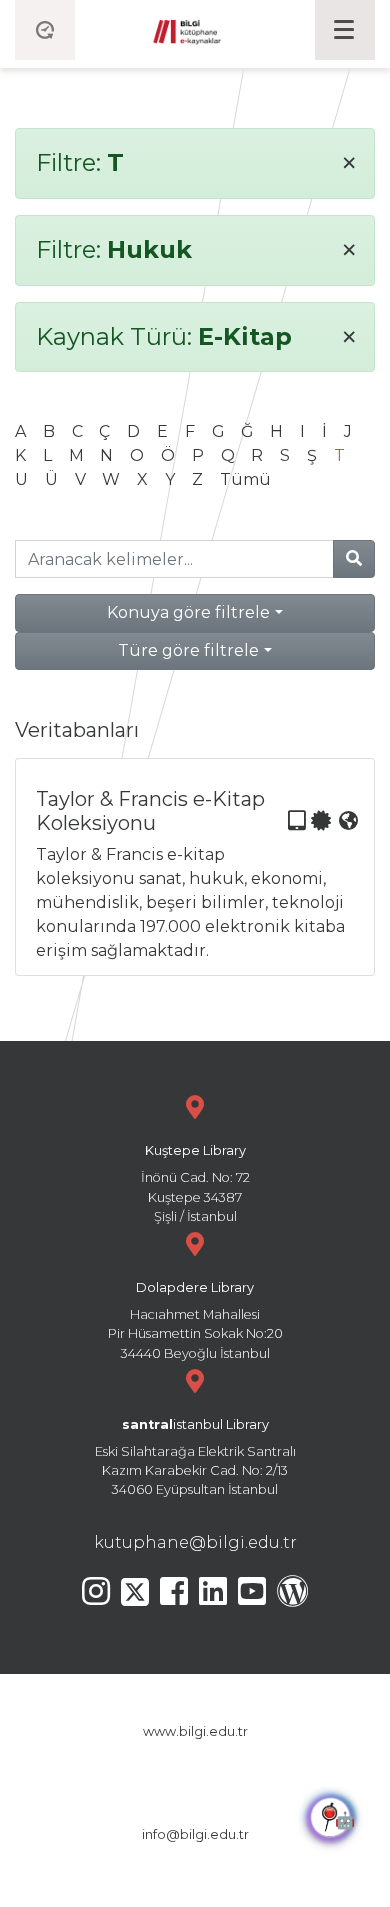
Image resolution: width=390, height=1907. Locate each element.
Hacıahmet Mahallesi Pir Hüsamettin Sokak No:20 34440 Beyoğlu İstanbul (195, 1320)
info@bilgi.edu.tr (195, 1834)
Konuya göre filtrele (188, 612)
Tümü (245, 479)
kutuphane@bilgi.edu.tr (195, 1542)
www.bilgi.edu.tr (195, 1731)
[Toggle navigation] (345, 30)
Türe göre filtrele (188, 650)
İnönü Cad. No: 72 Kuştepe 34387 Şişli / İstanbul (195, 1183)
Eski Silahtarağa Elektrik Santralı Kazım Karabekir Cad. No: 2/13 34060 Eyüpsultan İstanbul (195, 1457)
